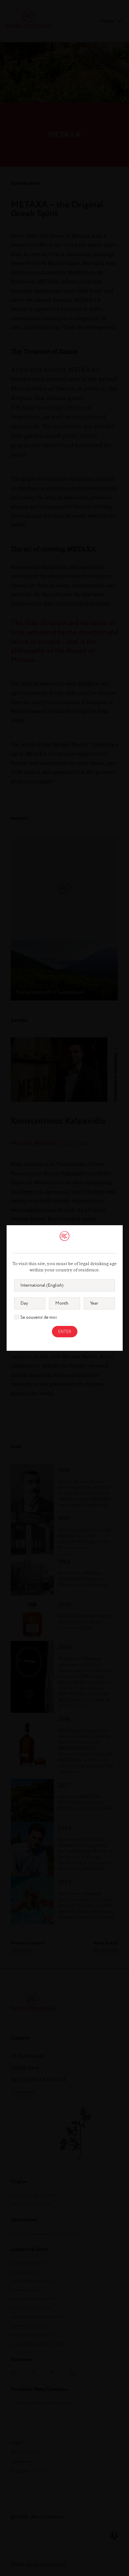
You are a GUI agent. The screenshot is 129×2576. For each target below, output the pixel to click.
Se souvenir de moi (39, 1318)
